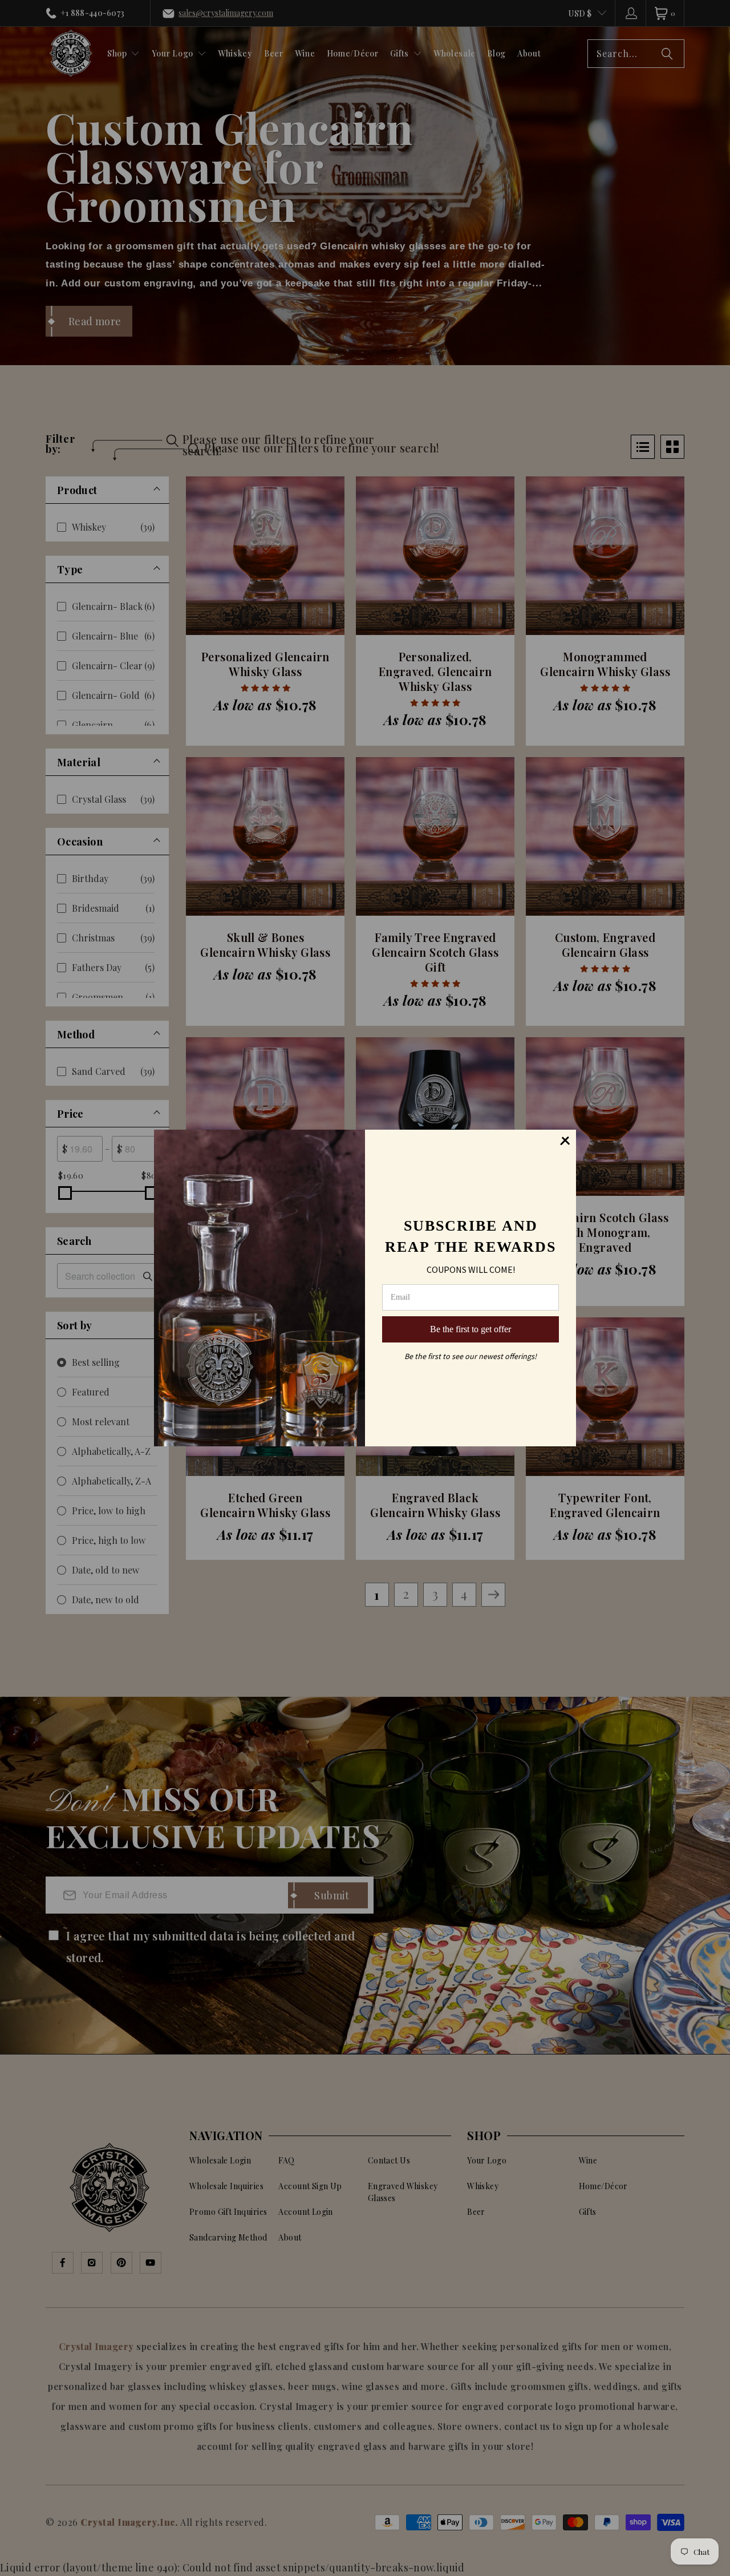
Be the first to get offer (471, 1329)
